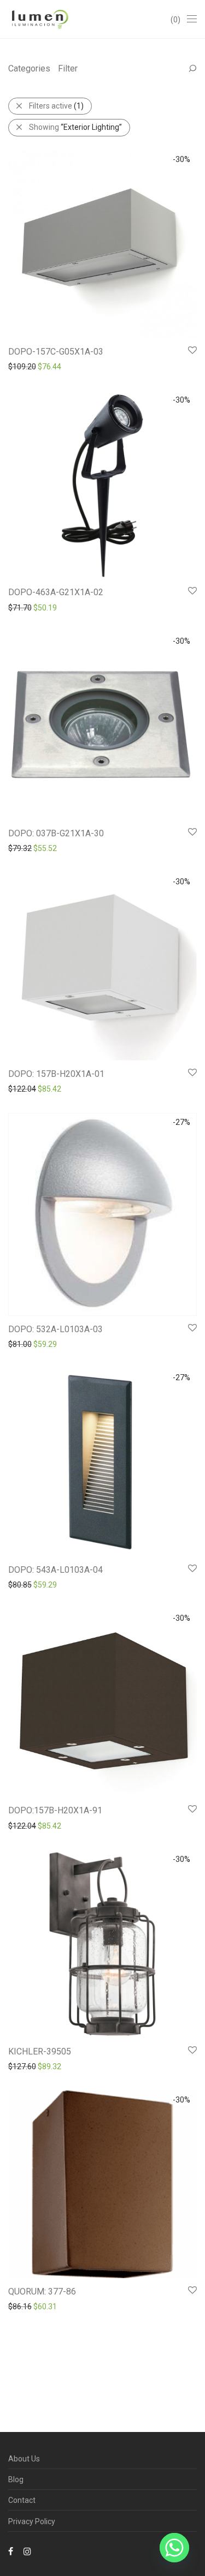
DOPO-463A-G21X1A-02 (56, 592)
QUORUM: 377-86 (42, 2292)
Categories (29, 68)
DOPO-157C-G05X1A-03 (56, 352)
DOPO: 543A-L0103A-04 (55, 1570)
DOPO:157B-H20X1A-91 (55, 1810)
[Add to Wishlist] (192, 351)
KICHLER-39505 (40, 2051)
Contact (22, 2500)
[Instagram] (27, 2551)
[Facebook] (11, 2551)
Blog (16, 2479)
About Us (24, 2459)
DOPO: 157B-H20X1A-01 (56, 1074)
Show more (23, 366)
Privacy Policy (32, 2521)
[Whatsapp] (174, 2548)
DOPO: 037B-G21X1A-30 (56, 833)
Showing (75, 127)
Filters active (56, 106)
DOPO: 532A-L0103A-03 (55, 1329)
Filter (68, 68)
